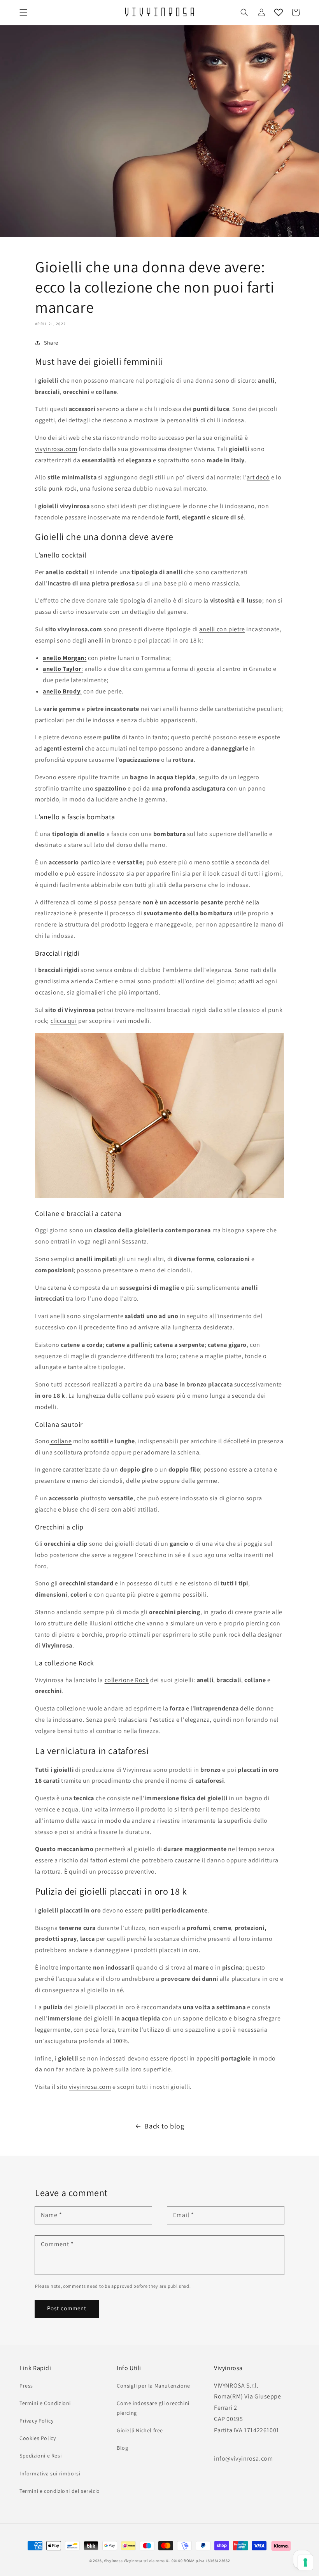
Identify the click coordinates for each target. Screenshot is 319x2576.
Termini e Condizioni (45, 2403)
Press (26, 2386)
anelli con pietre (222, 629)
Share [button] (51, 343)
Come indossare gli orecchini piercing (153, 2408)
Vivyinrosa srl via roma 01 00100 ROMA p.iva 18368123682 (177, 2561)
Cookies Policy (38, 2438)
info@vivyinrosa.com (243, 2458)
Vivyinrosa (113, 2561)
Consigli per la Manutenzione (153, 2386)
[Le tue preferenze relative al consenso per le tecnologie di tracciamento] (305, 2562)
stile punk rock (56, 489)
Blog (122, 2448)
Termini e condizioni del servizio (60, 2491)
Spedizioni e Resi (40, 2456)
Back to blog (164, 2126)
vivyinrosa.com (56, 449)
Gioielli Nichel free (140, 2430)
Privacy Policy (36, 2421)
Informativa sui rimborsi (50, 2473)
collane (60, 1441)
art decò (258, 477)
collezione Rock (127, 1680)
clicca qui (64, 1021)
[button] (23, 12)
